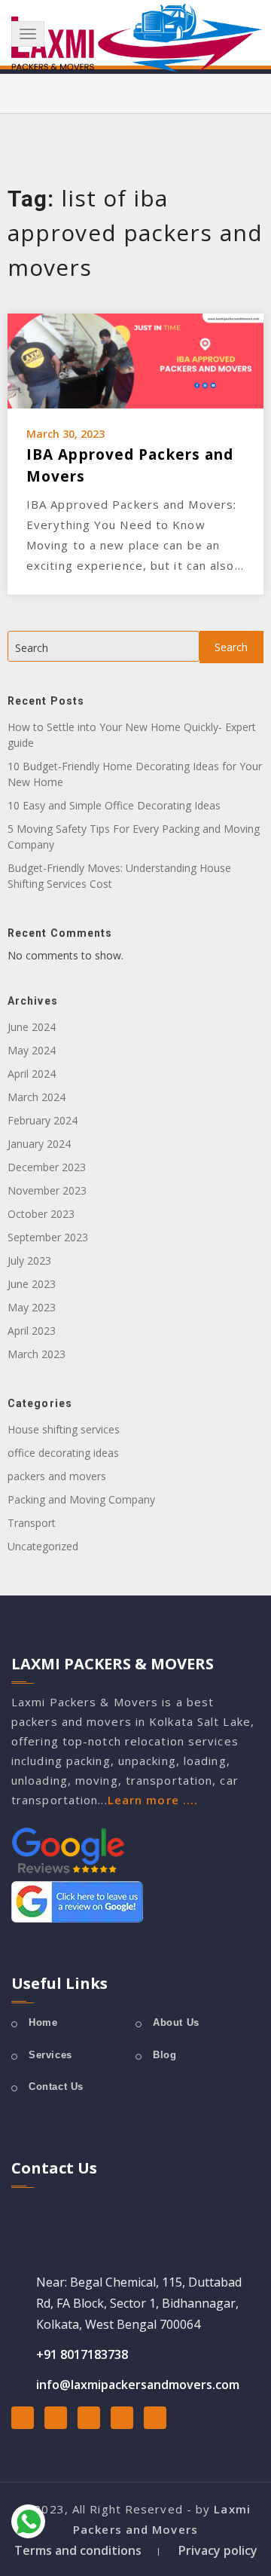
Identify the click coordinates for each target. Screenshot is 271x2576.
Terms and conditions (78, 2550)
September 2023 (48, 1237)
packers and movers (57, 1476)
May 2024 (32, 1050)
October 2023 (41, 1214)
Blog (164, 2055)
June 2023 (32, 1284)
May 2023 (32, 1307)
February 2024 (43, 1120)
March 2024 (37, 1097)
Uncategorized (43, 1546)
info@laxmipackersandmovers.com (138, 2385)
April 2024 (32, 1074)
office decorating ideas (63, 1453)
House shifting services (64, 1429)
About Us (176, 2022)
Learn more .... (153, 1800)
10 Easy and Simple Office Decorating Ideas (114, 805)
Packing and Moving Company (81, 1499)
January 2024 (39, 1144)
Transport (32, 1523)
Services (50, 2055)
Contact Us (56, 2086)
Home (43, 2022)
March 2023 (37, 1354)
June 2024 (32, 1027)
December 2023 (47, 1167)
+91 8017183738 (82, 2354)
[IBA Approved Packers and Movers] (135, 359)
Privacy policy (218, 2550)
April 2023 (32, 1331)
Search (32, 648)
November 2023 (47, 1190)
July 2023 (29, 1260)
